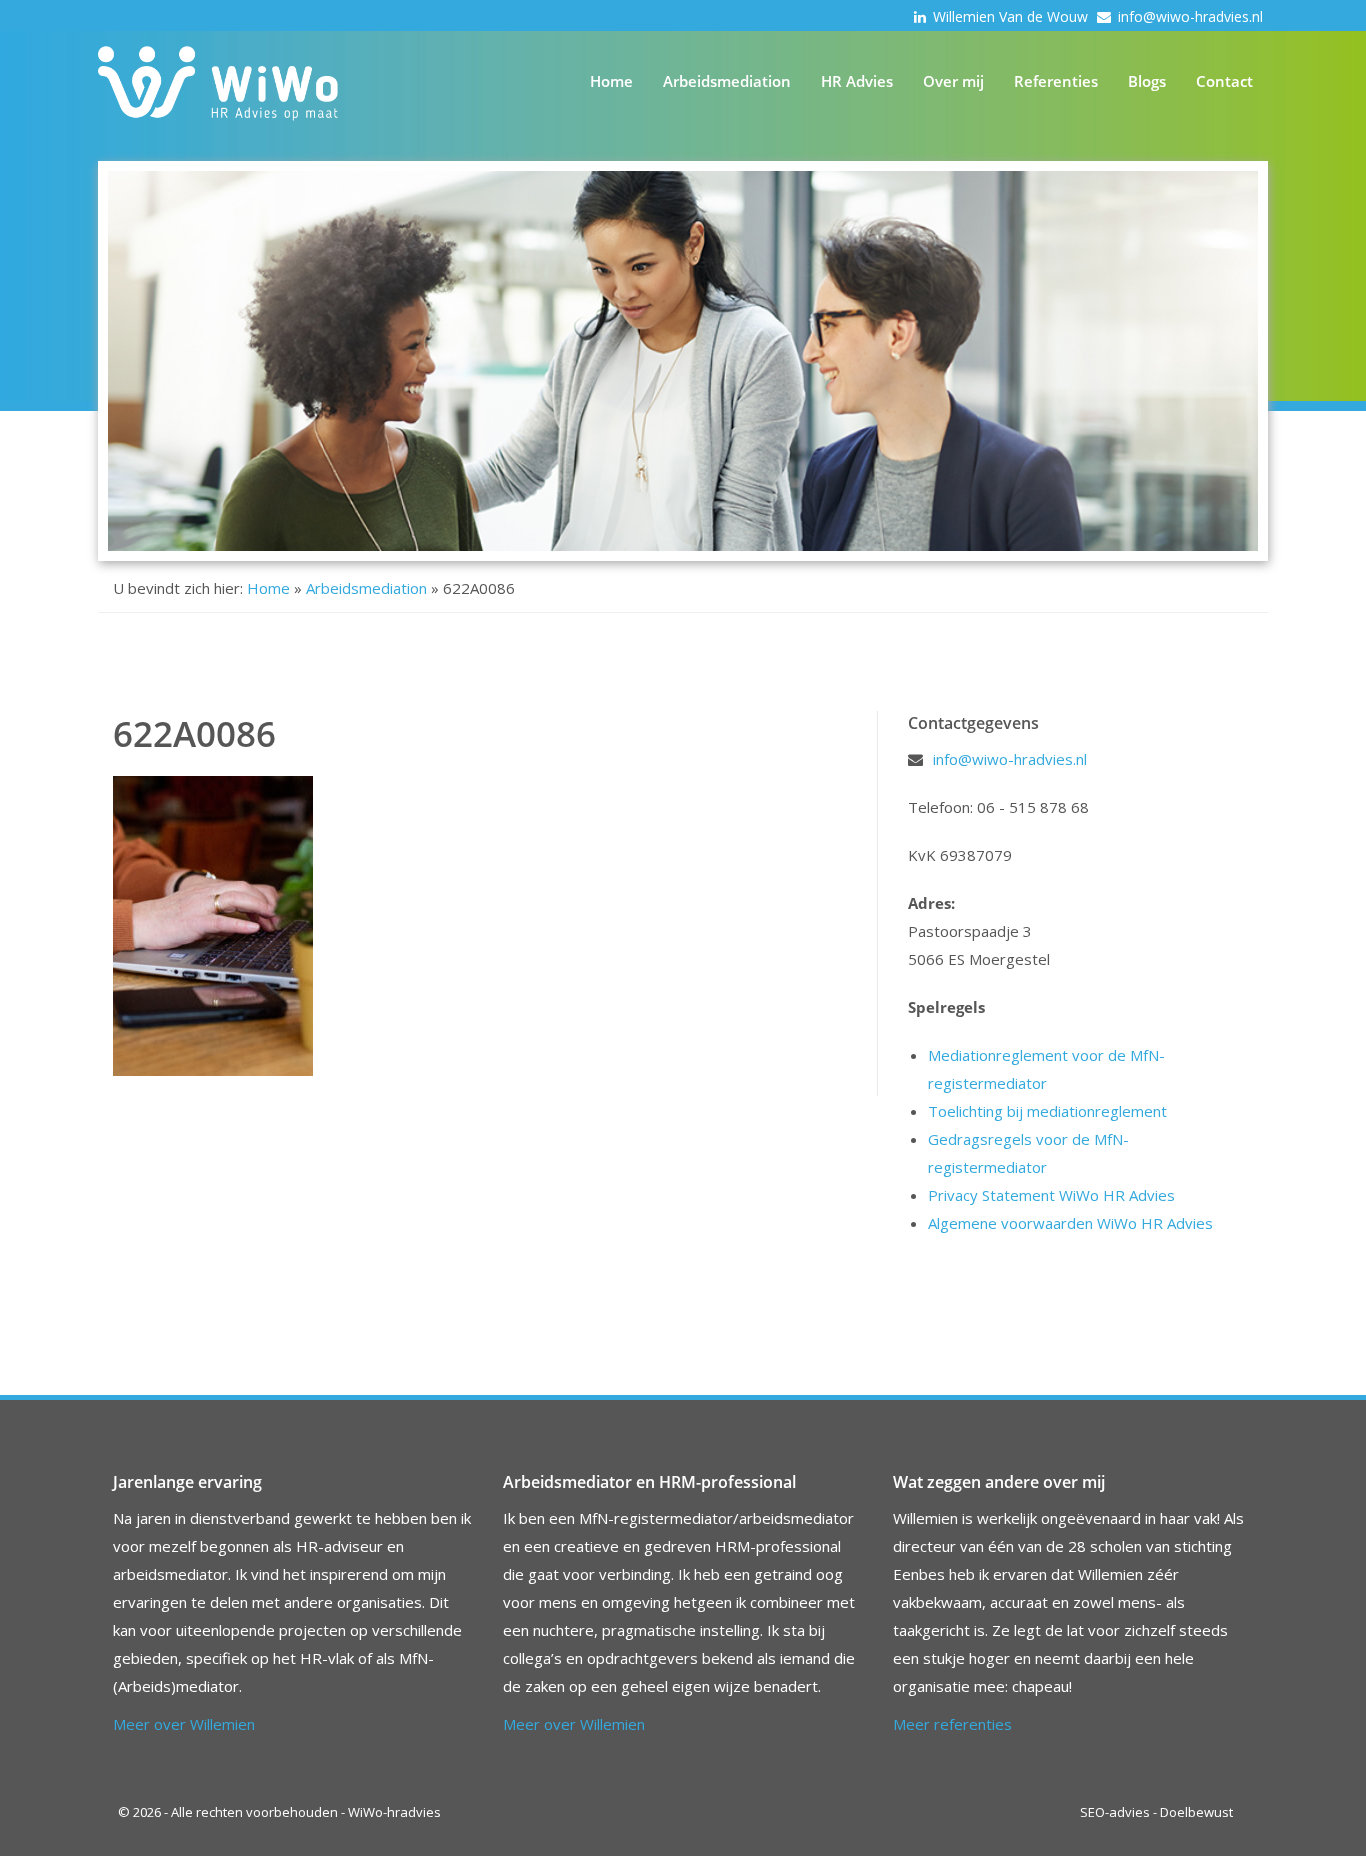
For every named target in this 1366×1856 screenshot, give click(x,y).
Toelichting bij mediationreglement (1047, 1111)
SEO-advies (1115, 1812)
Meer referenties (952, 1724)
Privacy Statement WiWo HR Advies (1051, 1195)
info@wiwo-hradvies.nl (1190, 16)
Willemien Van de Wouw (1012, 16)
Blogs (1147, 81)
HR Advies (857, 81)
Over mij (953, 81)
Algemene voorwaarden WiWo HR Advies (1070, 1223)
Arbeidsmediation (727, 81)
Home (611, 81)
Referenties (1056, 81)
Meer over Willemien (184, 1724)
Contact (1224, 81)
